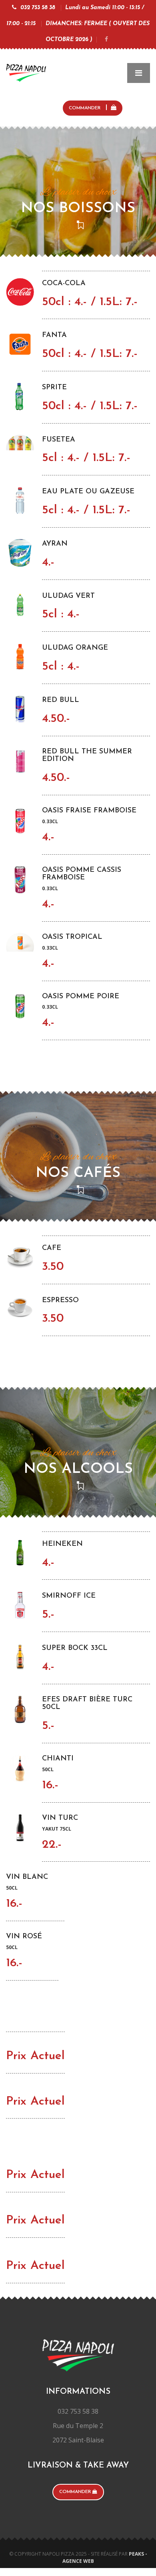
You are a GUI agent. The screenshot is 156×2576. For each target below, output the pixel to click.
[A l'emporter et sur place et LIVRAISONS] (26, 71)
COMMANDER (85, 108)
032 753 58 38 (38, 8)
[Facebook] (106, 40)
